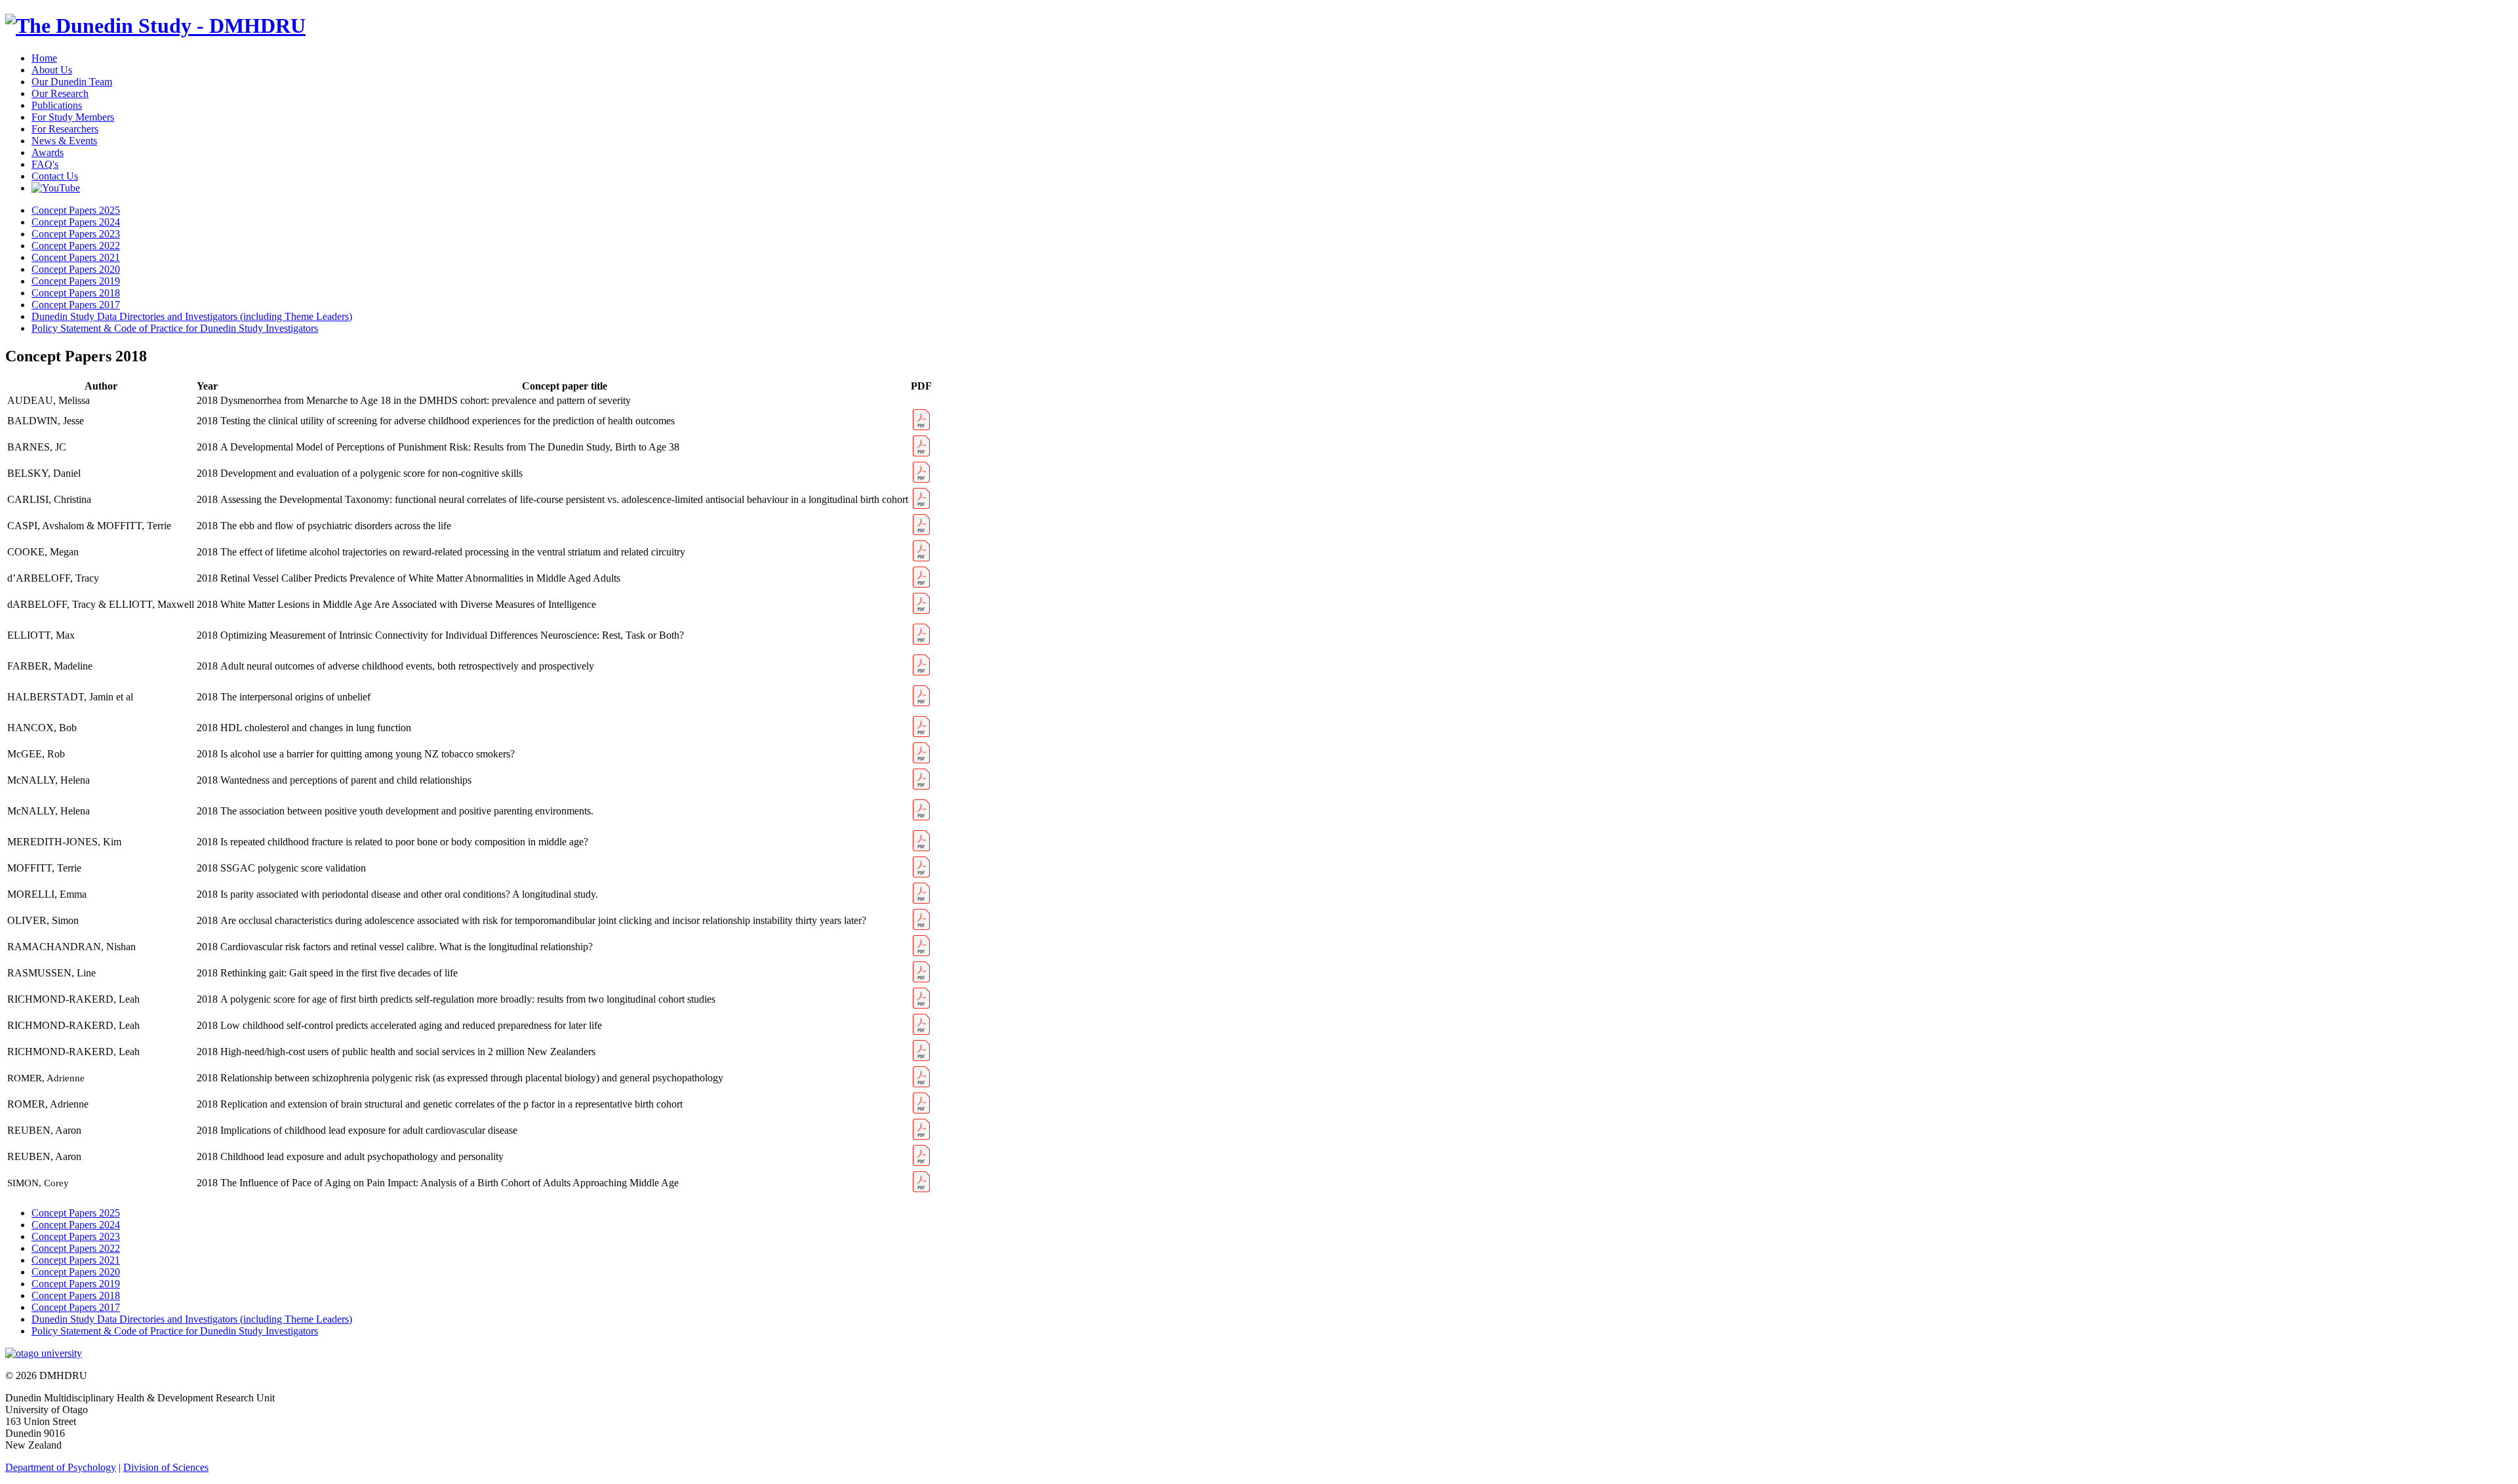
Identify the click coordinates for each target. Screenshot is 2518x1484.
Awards (48, 152)
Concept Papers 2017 (76, 305)
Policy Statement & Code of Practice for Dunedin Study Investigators (175, 328)
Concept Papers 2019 (76, 281)
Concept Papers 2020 (76, 269)
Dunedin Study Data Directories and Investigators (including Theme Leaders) (192, 316)
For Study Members (73, 117)
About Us (52, 70)
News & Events (64, 141)
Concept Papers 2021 (76, 257)
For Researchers (65, 129)
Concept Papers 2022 (76, 246)
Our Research (60, 93)
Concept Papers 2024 (76, 222)
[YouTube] (56, 188)
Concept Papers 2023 (76, 234)
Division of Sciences (166, 1467)
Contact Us (55, 176)
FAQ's (45, 164)
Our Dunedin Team (72, 82)
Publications (57, 105)
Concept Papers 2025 (76, 210)
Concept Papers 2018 (76, 293)
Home (44, 58)
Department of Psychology (61, 1467)
